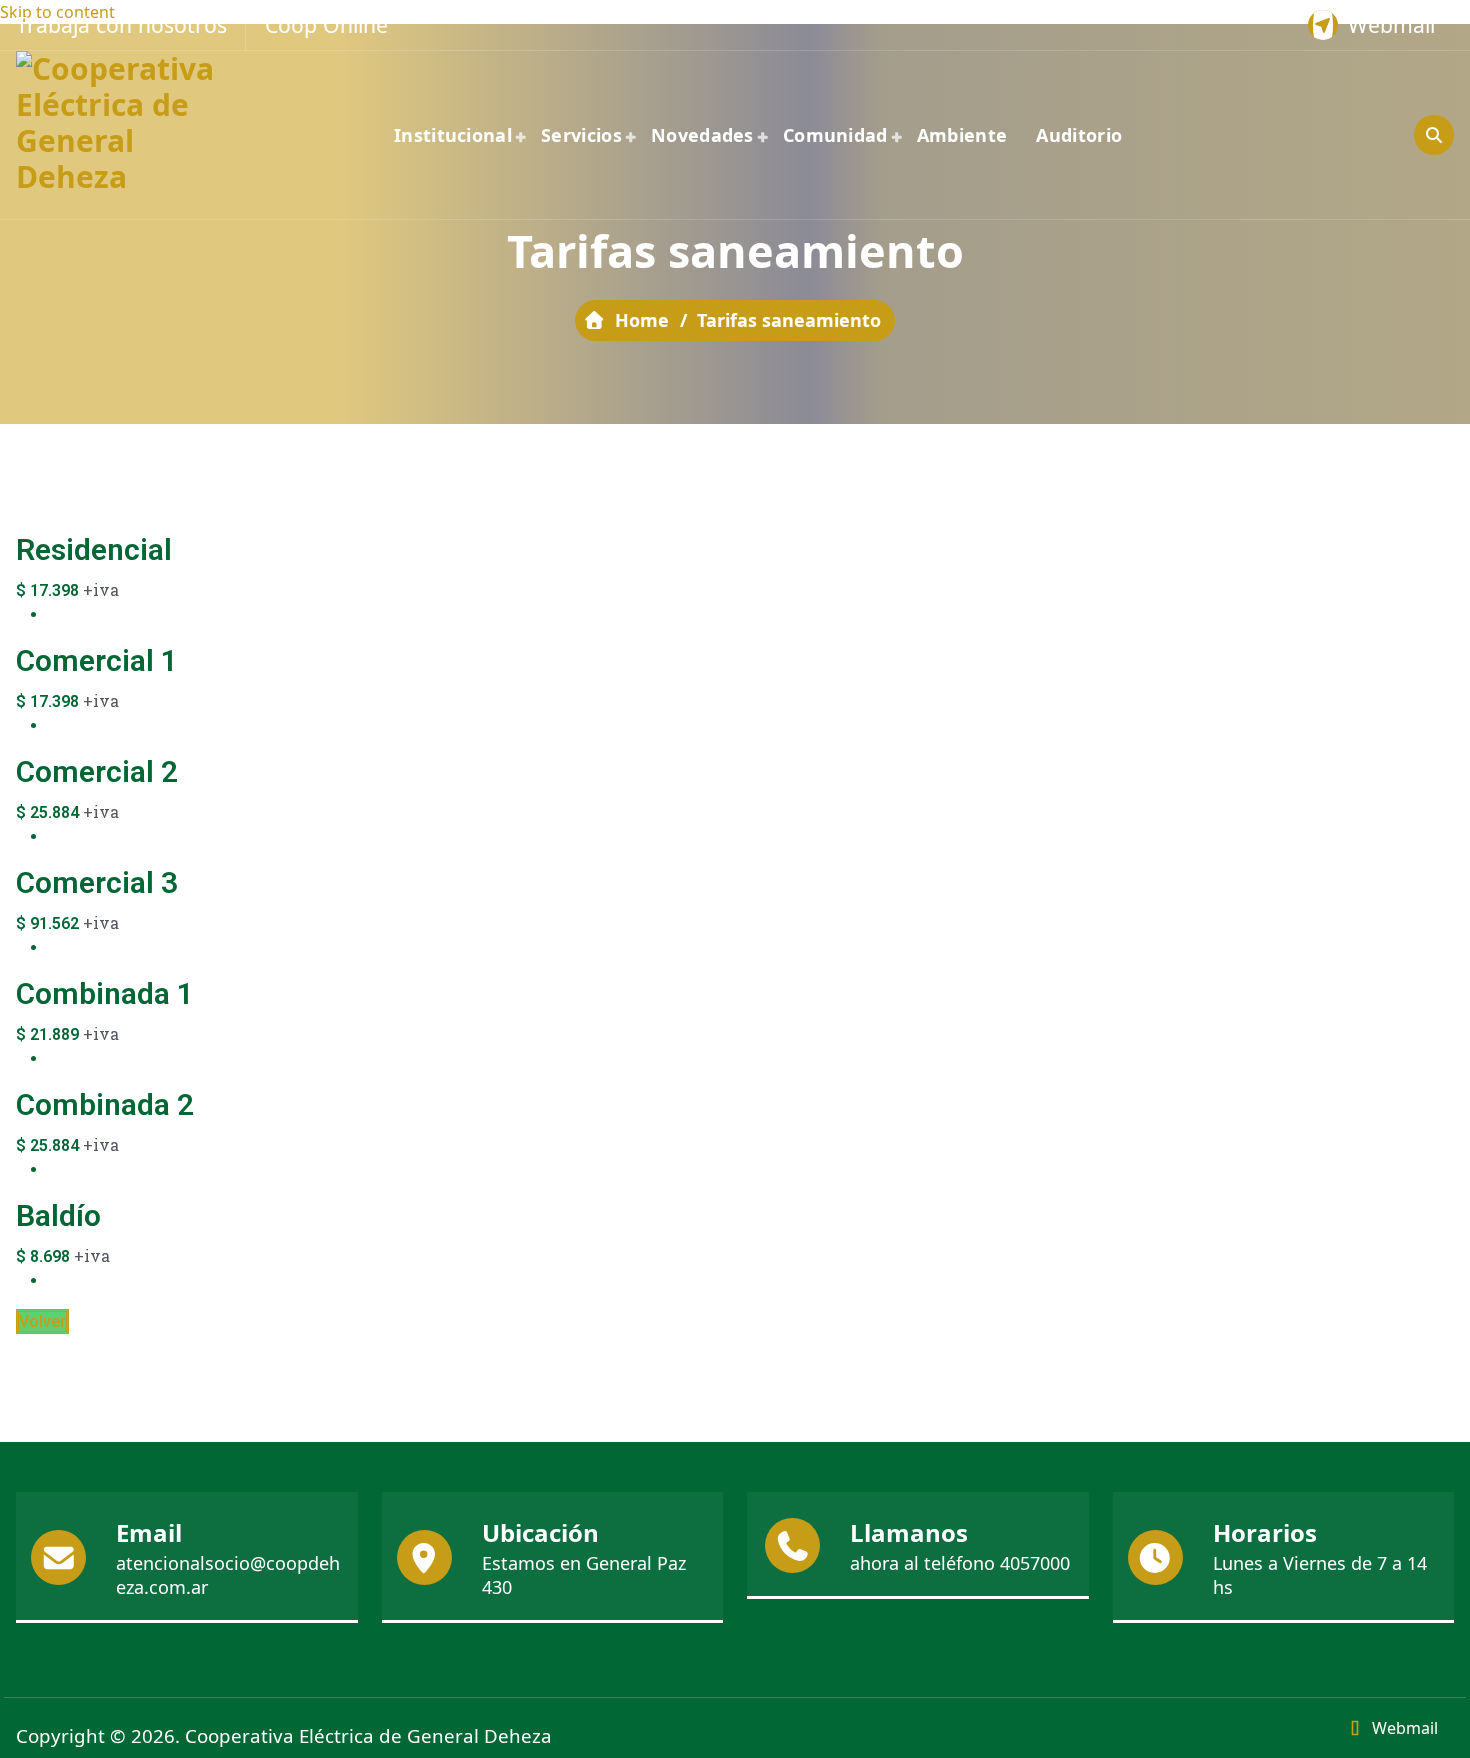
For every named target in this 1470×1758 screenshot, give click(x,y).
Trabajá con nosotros (121, 24)
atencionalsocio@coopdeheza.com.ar (228, 1575)
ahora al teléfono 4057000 (960, 1563)
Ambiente (962, 135)
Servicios (581, 135)
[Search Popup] (1434, 135)
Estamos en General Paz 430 (584, 1575)
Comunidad (835, 135)
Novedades (702, 135)
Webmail (1391, 24)
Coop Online (326, 24)
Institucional (453, 135)
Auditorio (1079, 135)
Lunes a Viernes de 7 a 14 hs (1320, 1575)
